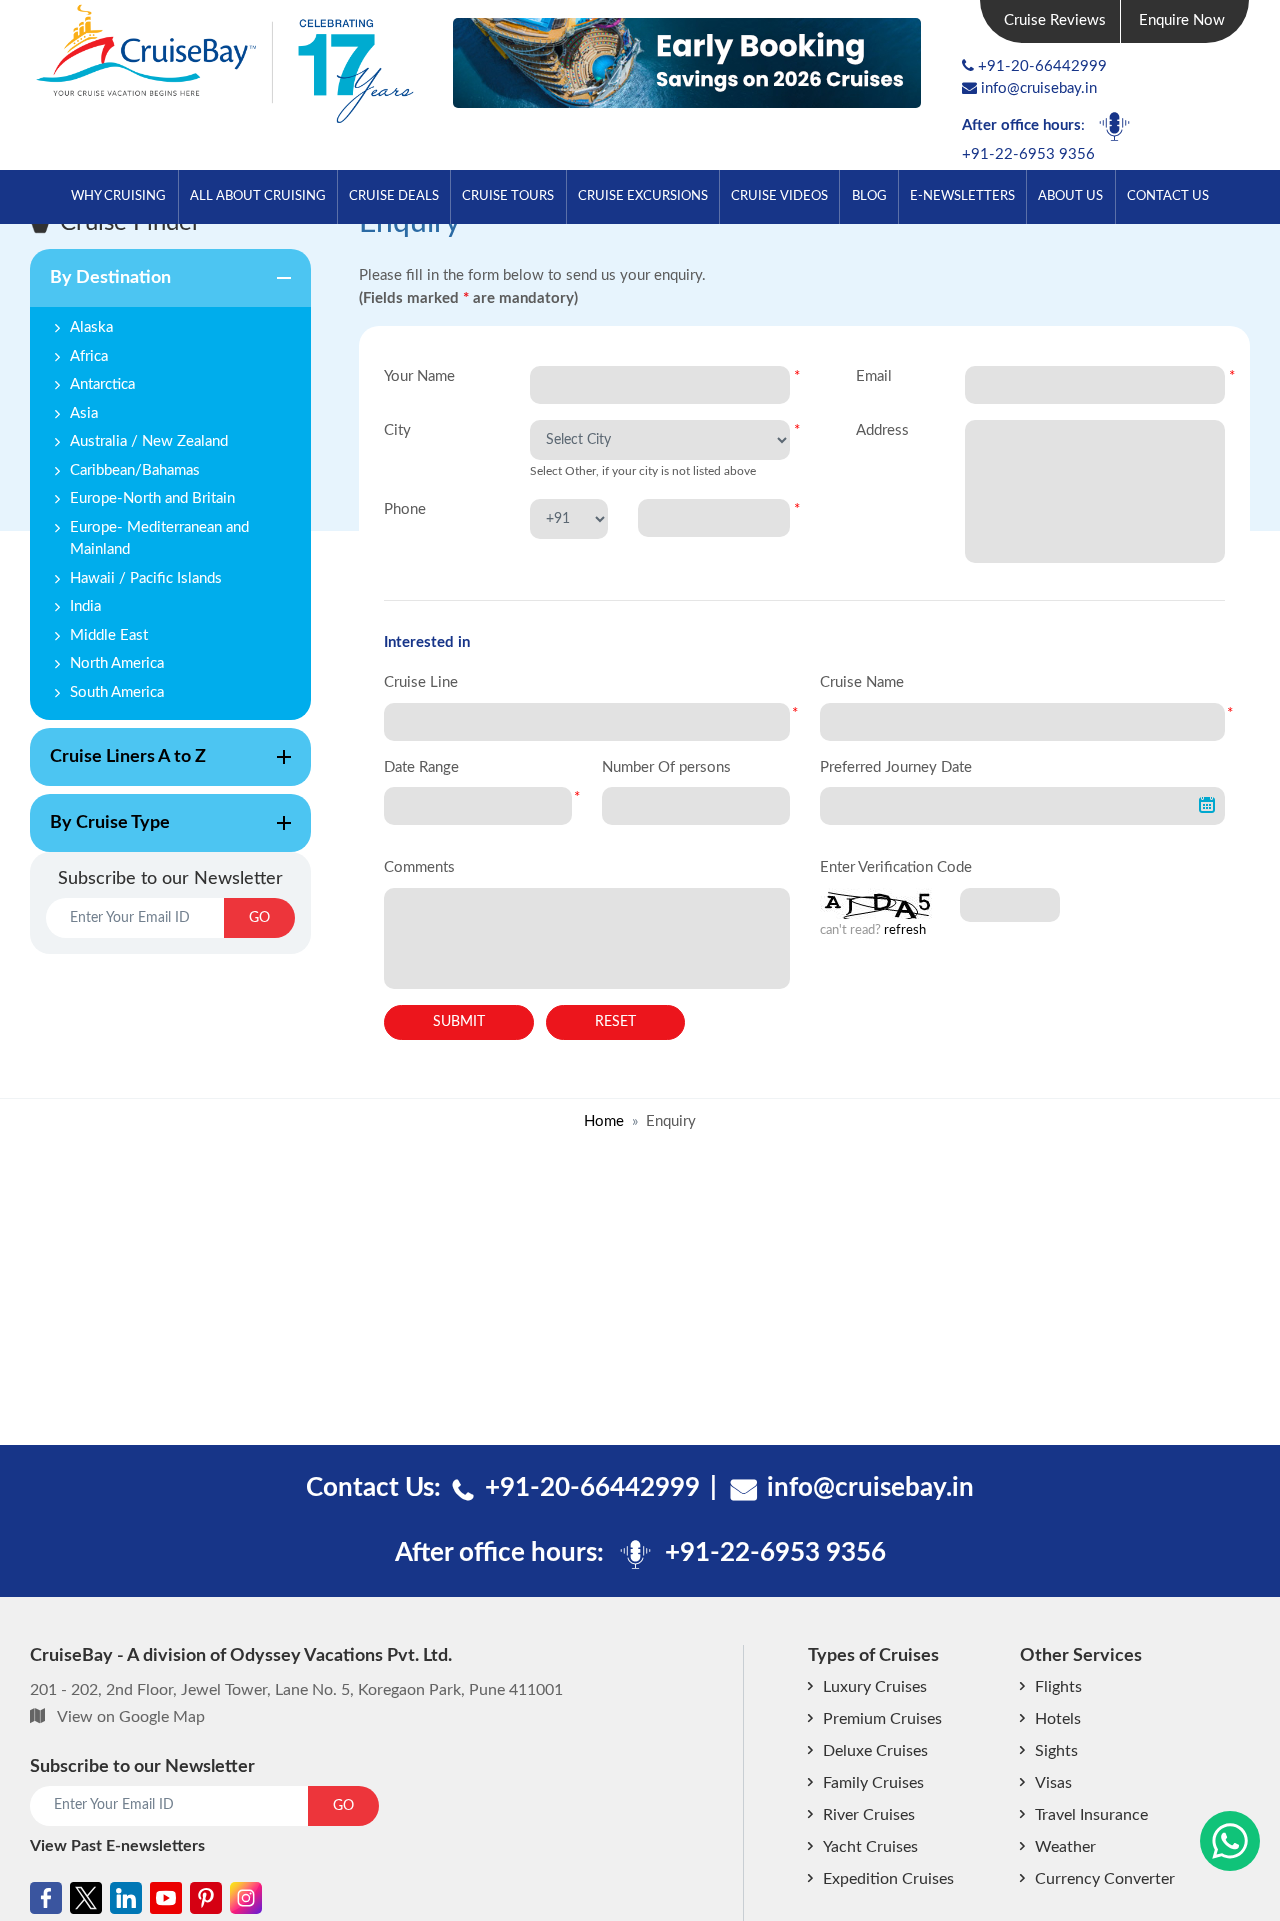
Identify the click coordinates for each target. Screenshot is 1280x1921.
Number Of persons (666, 767)
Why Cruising (118, 196)
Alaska (91, 327)
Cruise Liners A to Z (118, 767)
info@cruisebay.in (1039, 88)
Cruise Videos (779, 196)
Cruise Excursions (643, 196)
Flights (1058, 1687)
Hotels (1058, 1719)
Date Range (421, 767)
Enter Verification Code (896, 867)
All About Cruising (258, 196)
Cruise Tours (508, 196)
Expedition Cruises (888, 1879)
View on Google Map (131, 1717)
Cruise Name (862, 682)
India (85, 606)
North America (117, 663)
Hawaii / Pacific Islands (146, 578)
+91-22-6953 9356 (1028, 154)
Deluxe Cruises (875, 1751)
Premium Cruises (882, 1719)
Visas (1053, 1783)
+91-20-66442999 (1042, 66)
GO (259, 918)
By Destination (100, 288)
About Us (1070, 196)
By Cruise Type (100, 833)
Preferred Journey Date (896, 767)
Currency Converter (1105, 1879)
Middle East (109, 635)
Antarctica (102, 384)
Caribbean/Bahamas (135, 470)
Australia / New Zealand (149, 441)
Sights (1056, 1751)
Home (604, 1121)
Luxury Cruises (875, 1687)
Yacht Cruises (870, 1847)
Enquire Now (1182, 20)
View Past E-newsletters (117, 1846)
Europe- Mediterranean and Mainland (159, 539)
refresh (905, 930)
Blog (869, 196)
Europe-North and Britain (152, 498)
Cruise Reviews (1055, 20)
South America (117, 692)
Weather (1065, 1847)
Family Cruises (873, 1783)
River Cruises (869, 1815)
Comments (419, 867)
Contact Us (1168, 196)
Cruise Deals (394, 196)
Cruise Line (421, 682)
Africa (89, 356)
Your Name (419, 376)
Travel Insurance (1091, 1815)
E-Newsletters (962, 196)
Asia (84, 413)
